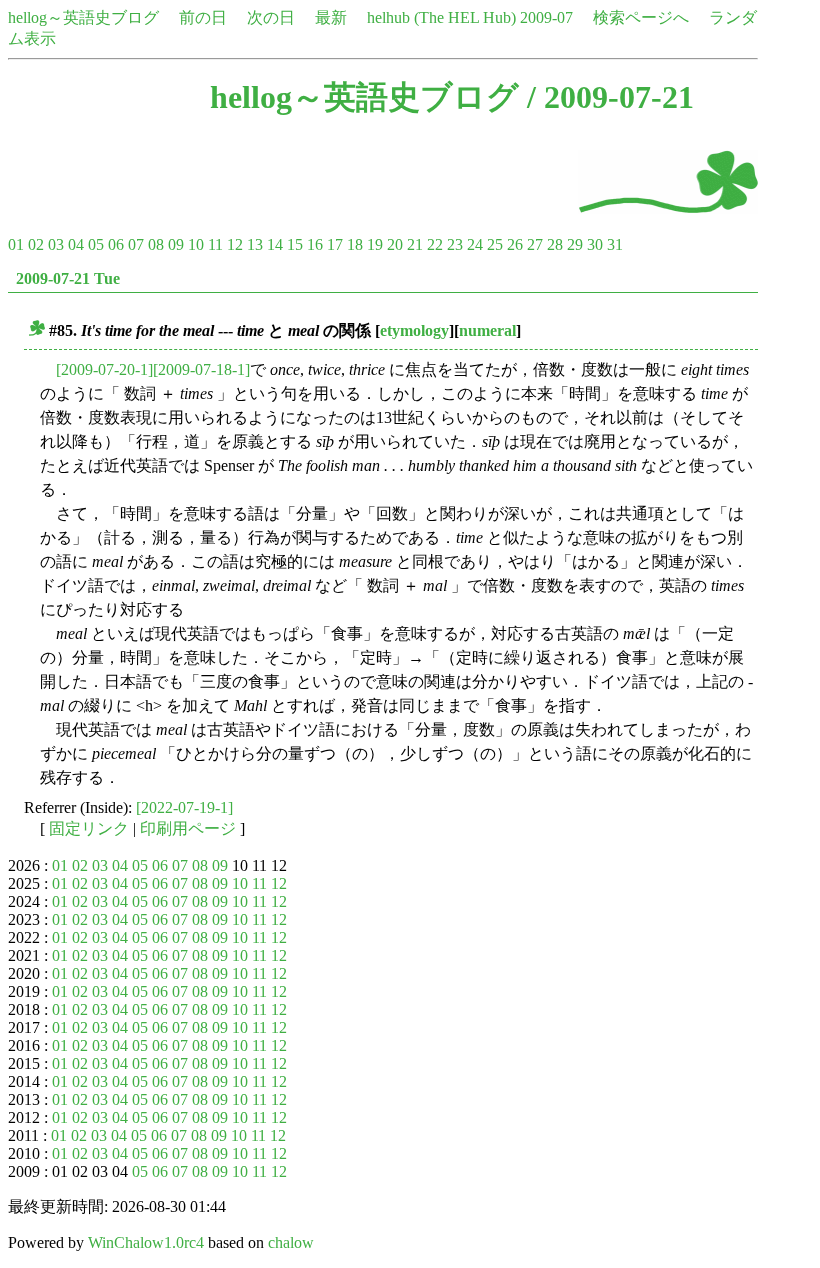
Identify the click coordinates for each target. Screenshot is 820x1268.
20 (395, 244)
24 (475, 244)
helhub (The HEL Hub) (441, 17)
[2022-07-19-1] (184, 807)
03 (56, 244)
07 (136, 244)
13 (255, 244)
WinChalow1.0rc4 (146, 1242)
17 (335, 244)
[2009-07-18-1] (201, 369)
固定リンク (89, 828)
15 (295, 244)
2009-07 (546, 17)
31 (615, 244)
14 (275, 244)
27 (535, 244)
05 (96, 244)
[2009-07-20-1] (104, 369)
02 (36, 244)
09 (176, 244)
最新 (331, 17)
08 (156, 244)
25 (495, 244)
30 (595, 244)
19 (375, 244)
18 (355, 244)
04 (76, 244)
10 (196, 244)
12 (235, 244)
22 (435, 244)
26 (515, 244)
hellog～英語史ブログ (83, 17)
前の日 (203, 17)
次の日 (271, 17)
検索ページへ (641, 17)
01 (16, 244)
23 (455, 244)
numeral (487, 330)
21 (415, 244)
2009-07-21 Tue (68, 278)
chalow (291, 1242)
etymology (414, 330)
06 (116, 244)
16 (315, 244)
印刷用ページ (188, 828)
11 (215, 244)
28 (555, 244)
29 (575, 244)
